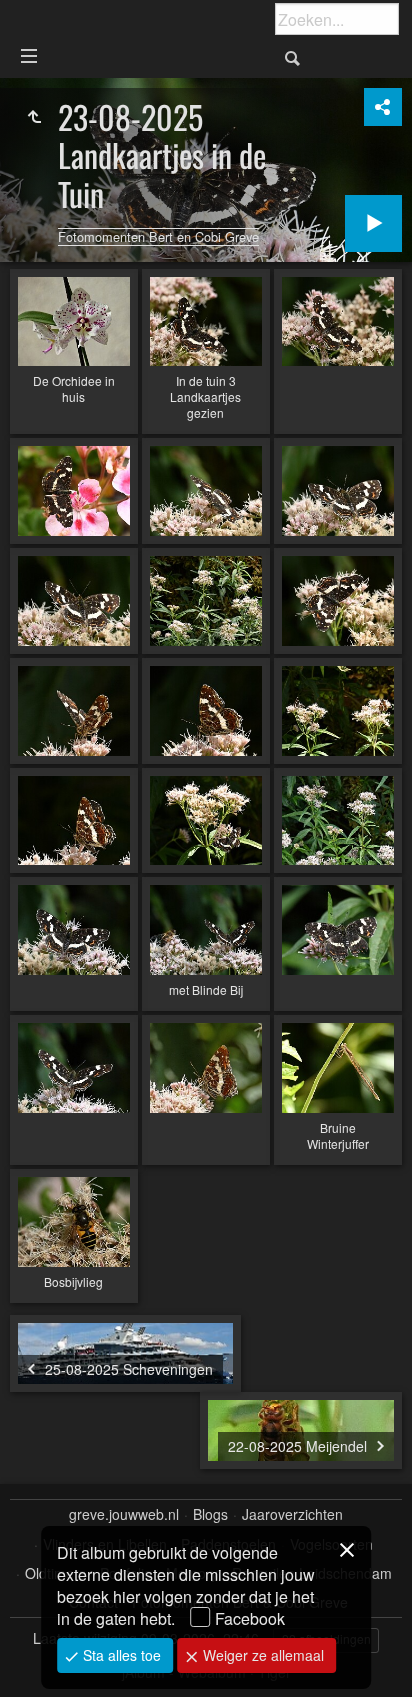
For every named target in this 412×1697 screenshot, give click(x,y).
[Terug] (34, 117)
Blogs (210, 1514)
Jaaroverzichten (292, 1514)
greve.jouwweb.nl (124, 1514)
